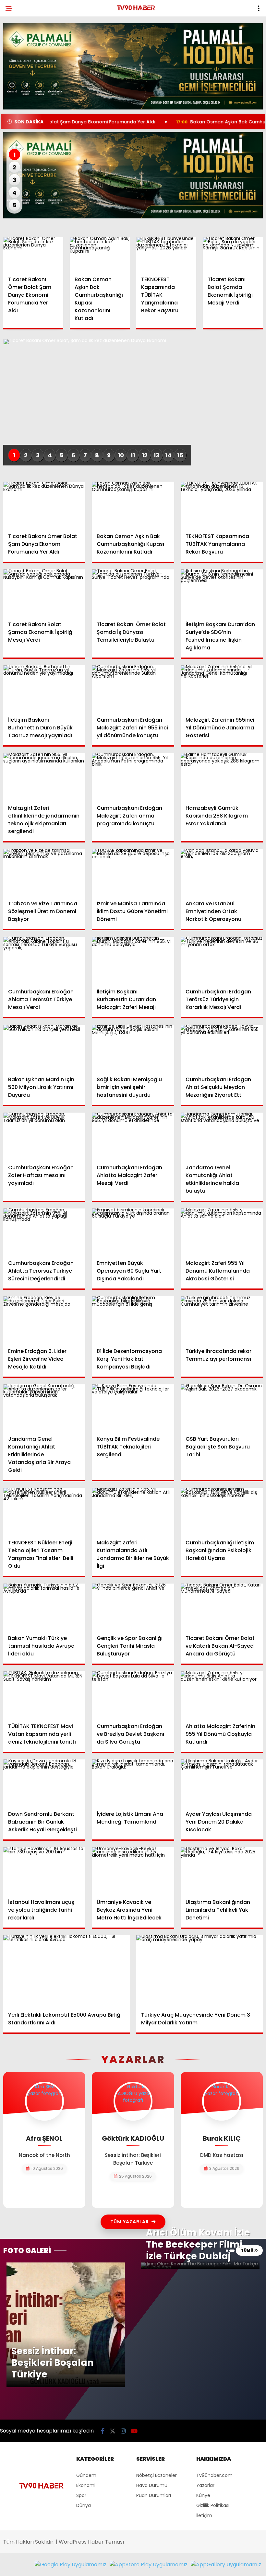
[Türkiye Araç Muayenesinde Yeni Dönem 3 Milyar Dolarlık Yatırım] (199, 1971)
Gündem (86, 2475)
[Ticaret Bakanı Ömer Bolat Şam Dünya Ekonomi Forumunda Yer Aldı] (33, 254)
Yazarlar (205, 2485)
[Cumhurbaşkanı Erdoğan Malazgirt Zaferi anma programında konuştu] (133, 776)
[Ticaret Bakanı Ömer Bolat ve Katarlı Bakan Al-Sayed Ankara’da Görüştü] (222, 1607)
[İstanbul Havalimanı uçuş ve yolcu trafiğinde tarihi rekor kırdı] (44, 1870)
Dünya (84, 2505)
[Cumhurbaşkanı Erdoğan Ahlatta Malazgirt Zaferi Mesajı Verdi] (133, 1136)
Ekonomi (86, 2485)
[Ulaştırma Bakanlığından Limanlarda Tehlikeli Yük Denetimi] (222, 1870)
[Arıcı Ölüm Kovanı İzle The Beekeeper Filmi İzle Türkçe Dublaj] (200, 2266)
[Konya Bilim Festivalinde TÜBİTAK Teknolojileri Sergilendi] (133, 1408)
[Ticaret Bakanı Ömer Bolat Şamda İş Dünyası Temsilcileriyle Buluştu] (133, 593)
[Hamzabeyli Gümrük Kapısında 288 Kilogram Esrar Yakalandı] (222, 776)
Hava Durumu (152, 2485)
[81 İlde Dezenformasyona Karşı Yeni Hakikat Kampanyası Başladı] (133, 1319)
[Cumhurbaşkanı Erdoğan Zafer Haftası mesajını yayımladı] (44, 1136)
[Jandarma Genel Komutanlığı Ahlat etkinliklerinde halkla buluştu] (222, 1136)
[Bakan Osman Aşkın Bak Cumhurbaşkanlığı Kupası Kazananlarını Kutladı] (100, 254)
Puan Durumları (154, 2495)
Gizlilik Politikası (213, 2505)
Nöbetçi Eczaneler (157, 2475)
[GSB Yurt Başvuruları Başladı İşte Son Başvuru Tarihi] (222, 1407)
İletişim (204, 2515)
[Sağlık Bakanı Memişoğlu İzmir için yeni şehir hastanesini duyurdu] (133, 1048)
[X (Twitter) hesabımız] (113, 2431)
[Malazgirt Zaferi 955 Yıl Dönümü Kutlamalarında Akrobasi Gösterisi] (222, 1231)
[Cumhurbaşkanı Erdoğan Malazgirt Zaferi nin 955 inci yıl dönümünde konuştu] (133, 688)
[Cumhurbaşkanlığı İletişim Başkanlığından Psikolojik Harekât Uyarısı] (222, 1511)
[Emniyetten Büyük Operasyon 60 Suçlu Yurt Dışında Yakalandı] (133, 1232)
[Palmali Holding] (133, 175)
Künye (203, 2495)
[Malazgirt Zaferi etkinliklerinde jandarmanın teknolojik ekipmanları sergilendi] (44, 776)
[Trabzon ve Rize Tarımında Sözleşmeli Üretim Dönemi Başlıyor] (44, 872)
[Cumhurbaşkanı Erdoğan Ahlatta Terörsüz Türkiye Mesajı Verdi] (44, 960)
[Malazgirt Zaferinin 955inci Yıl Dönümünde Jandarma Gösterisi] (222, 688)
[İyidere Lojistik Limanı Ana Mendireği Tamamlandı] (133, 1783)
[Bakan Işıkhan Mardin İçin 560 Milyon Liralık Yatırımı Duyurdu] (44, 1048)
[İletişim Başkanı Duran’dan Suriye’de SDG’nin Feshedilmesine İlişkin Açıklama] (222, 592)
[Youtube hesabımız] (134, 2431)
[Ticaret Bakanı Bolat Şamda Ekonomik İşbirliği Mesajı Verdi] (233, 254)
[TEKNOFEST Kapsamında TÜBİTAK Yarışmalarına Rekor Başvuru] (166, 254)
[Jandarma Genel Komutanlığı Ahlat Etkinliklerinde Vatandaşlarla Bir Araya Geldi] (44, 1407)
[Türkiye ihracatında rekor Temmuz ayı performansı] (222, 1319)
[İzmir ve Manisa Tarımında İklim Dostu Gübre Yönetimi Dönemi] (133, 872)
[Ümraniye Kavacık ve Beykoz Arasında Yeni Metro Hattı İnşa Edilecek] (133, 1870)
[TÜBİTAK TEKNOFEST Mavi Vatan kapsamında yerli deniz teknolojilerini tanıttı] (44, 1694)
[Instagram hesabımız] (123, 2431)
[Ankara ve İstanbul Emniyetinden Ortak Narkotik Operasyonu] (222, 872)
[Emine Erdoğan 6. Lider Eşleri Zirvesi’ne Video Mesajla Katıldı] (44, 1319)
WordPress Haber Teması (91, 2542)
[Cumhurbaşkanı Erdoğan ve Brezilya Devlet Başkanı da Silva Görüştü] (133, 1694)
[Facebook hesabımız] (103, 2431)
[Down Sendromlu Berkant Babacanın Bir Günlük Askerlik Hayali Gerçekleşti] (44, 1782)
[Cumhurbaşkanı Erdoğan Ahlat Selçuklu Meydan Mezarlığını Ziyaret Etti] (222, 1048)
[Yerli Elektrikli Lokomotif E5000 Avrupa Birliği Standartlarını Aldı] (66, 1971)
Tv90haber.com (214, 2475)
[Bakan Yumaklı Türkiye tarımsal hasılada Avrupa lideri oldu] (44, 1607)
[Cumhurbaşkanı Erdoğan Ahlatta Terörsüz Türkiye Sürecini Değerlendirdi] (44, 1231)
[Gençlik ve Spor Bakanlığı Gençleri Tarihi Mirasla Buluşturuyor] (133, 1607)
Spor (81, 2495)
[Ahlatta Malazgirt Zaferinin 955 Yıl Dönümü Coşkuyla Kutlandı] (222, 1694)
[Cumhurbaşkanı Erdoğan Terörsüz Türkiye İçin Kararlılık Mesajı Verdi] (222, 960)
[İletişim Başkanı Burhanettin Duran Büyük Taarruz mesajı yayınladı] (44, 688)
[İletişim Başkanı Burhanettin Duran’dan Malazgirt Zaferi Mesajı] (133, 960)
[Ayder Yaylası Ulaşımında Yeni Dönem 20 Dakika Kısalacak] (222, 1782)
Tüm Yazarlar (130, 2222)
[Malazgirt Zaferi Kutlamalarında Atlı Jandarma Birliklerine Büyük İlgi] (133, 1511)
